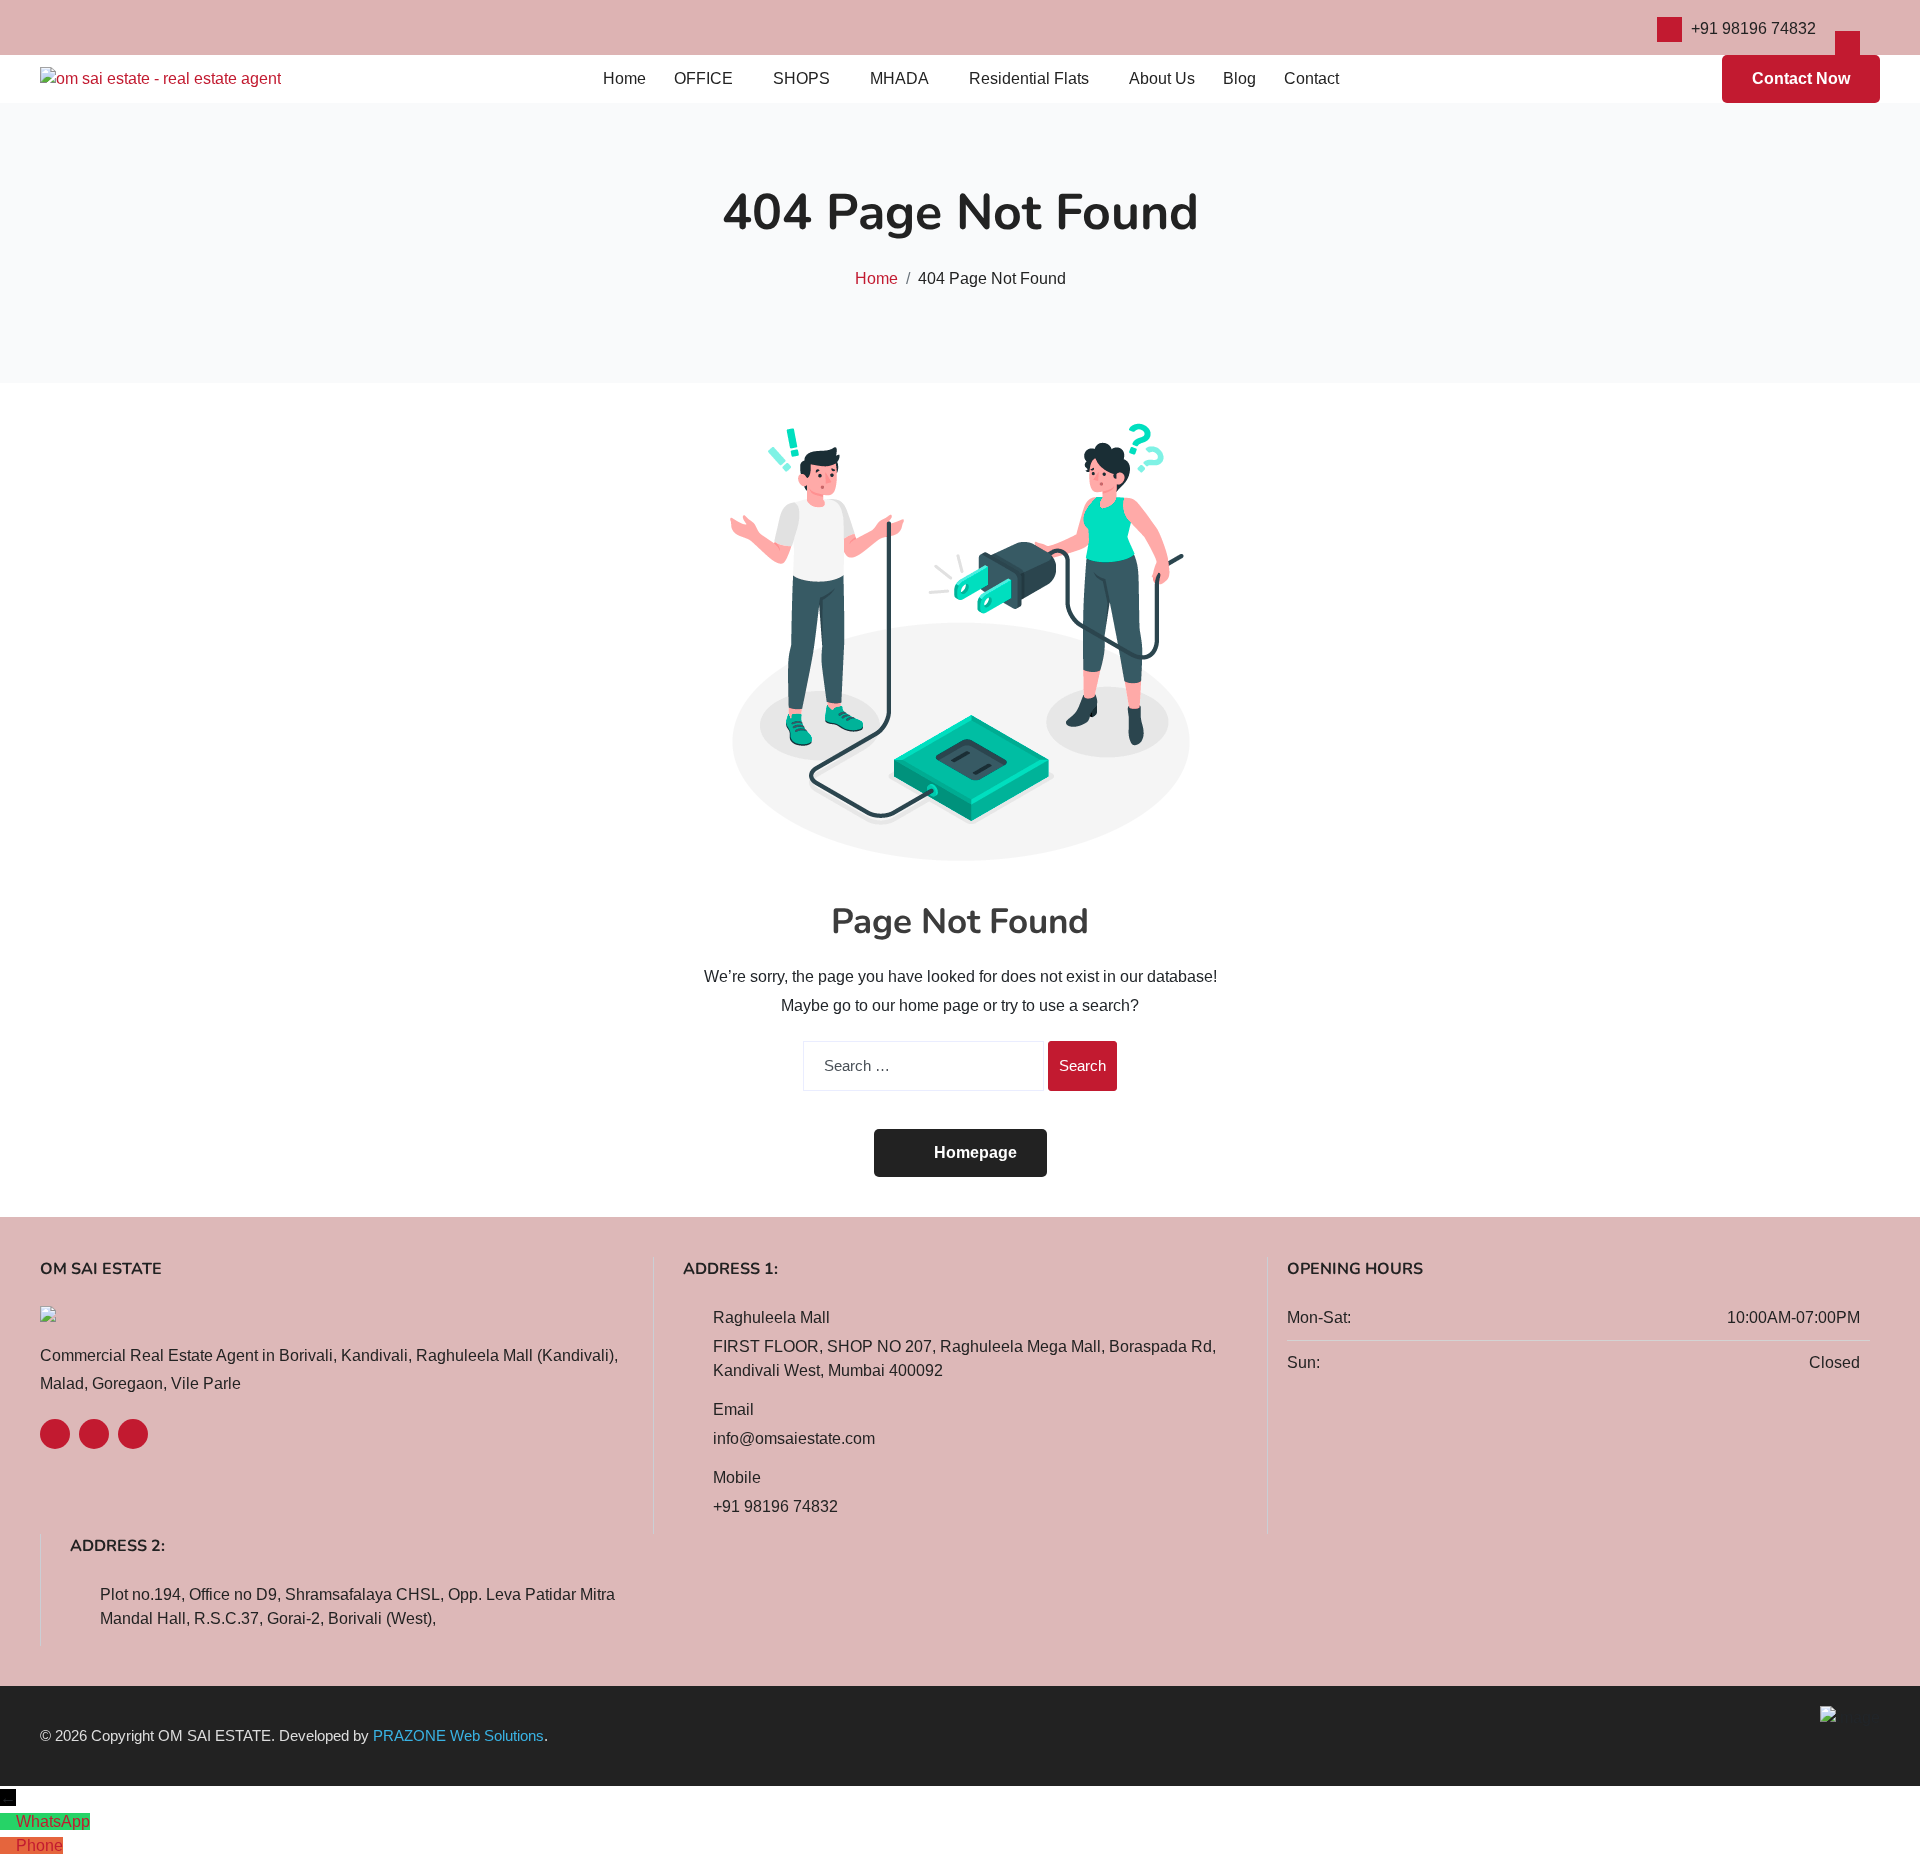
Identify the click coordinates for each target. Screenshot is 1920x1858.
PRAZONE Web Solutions (458, 1735)
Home (624, 78)
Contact (1311, 78)
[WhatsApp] (6, 1822)
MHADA (899, 78)
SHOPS (801, 78)
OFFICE (703, 78)
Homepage (975, 1152)
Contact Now (1801, 78)
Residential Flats (1029, 78)
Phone (39, 1845)
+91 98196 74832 (1753, 28)
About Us (1162, 78)
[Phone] (6, 1846)
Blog (1239, 78)
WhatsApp (53, 1821)
